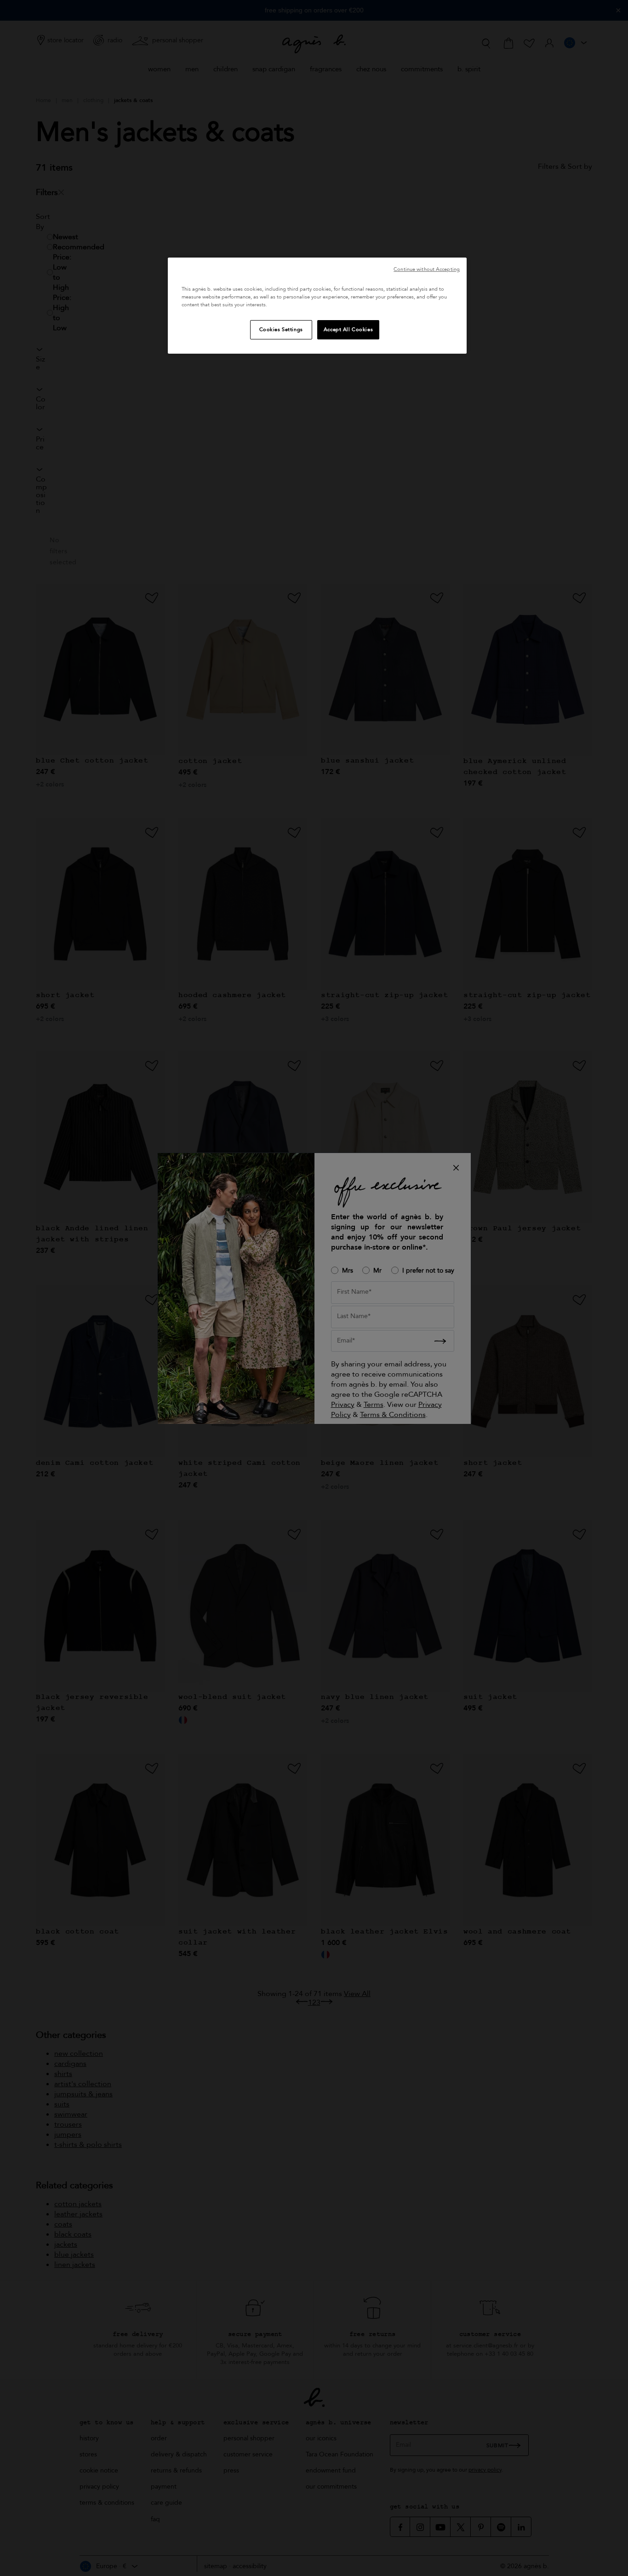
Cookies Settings (281, 330)
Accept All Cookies (348, 330)
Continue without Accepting (427, 269)
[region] (317, 306)
